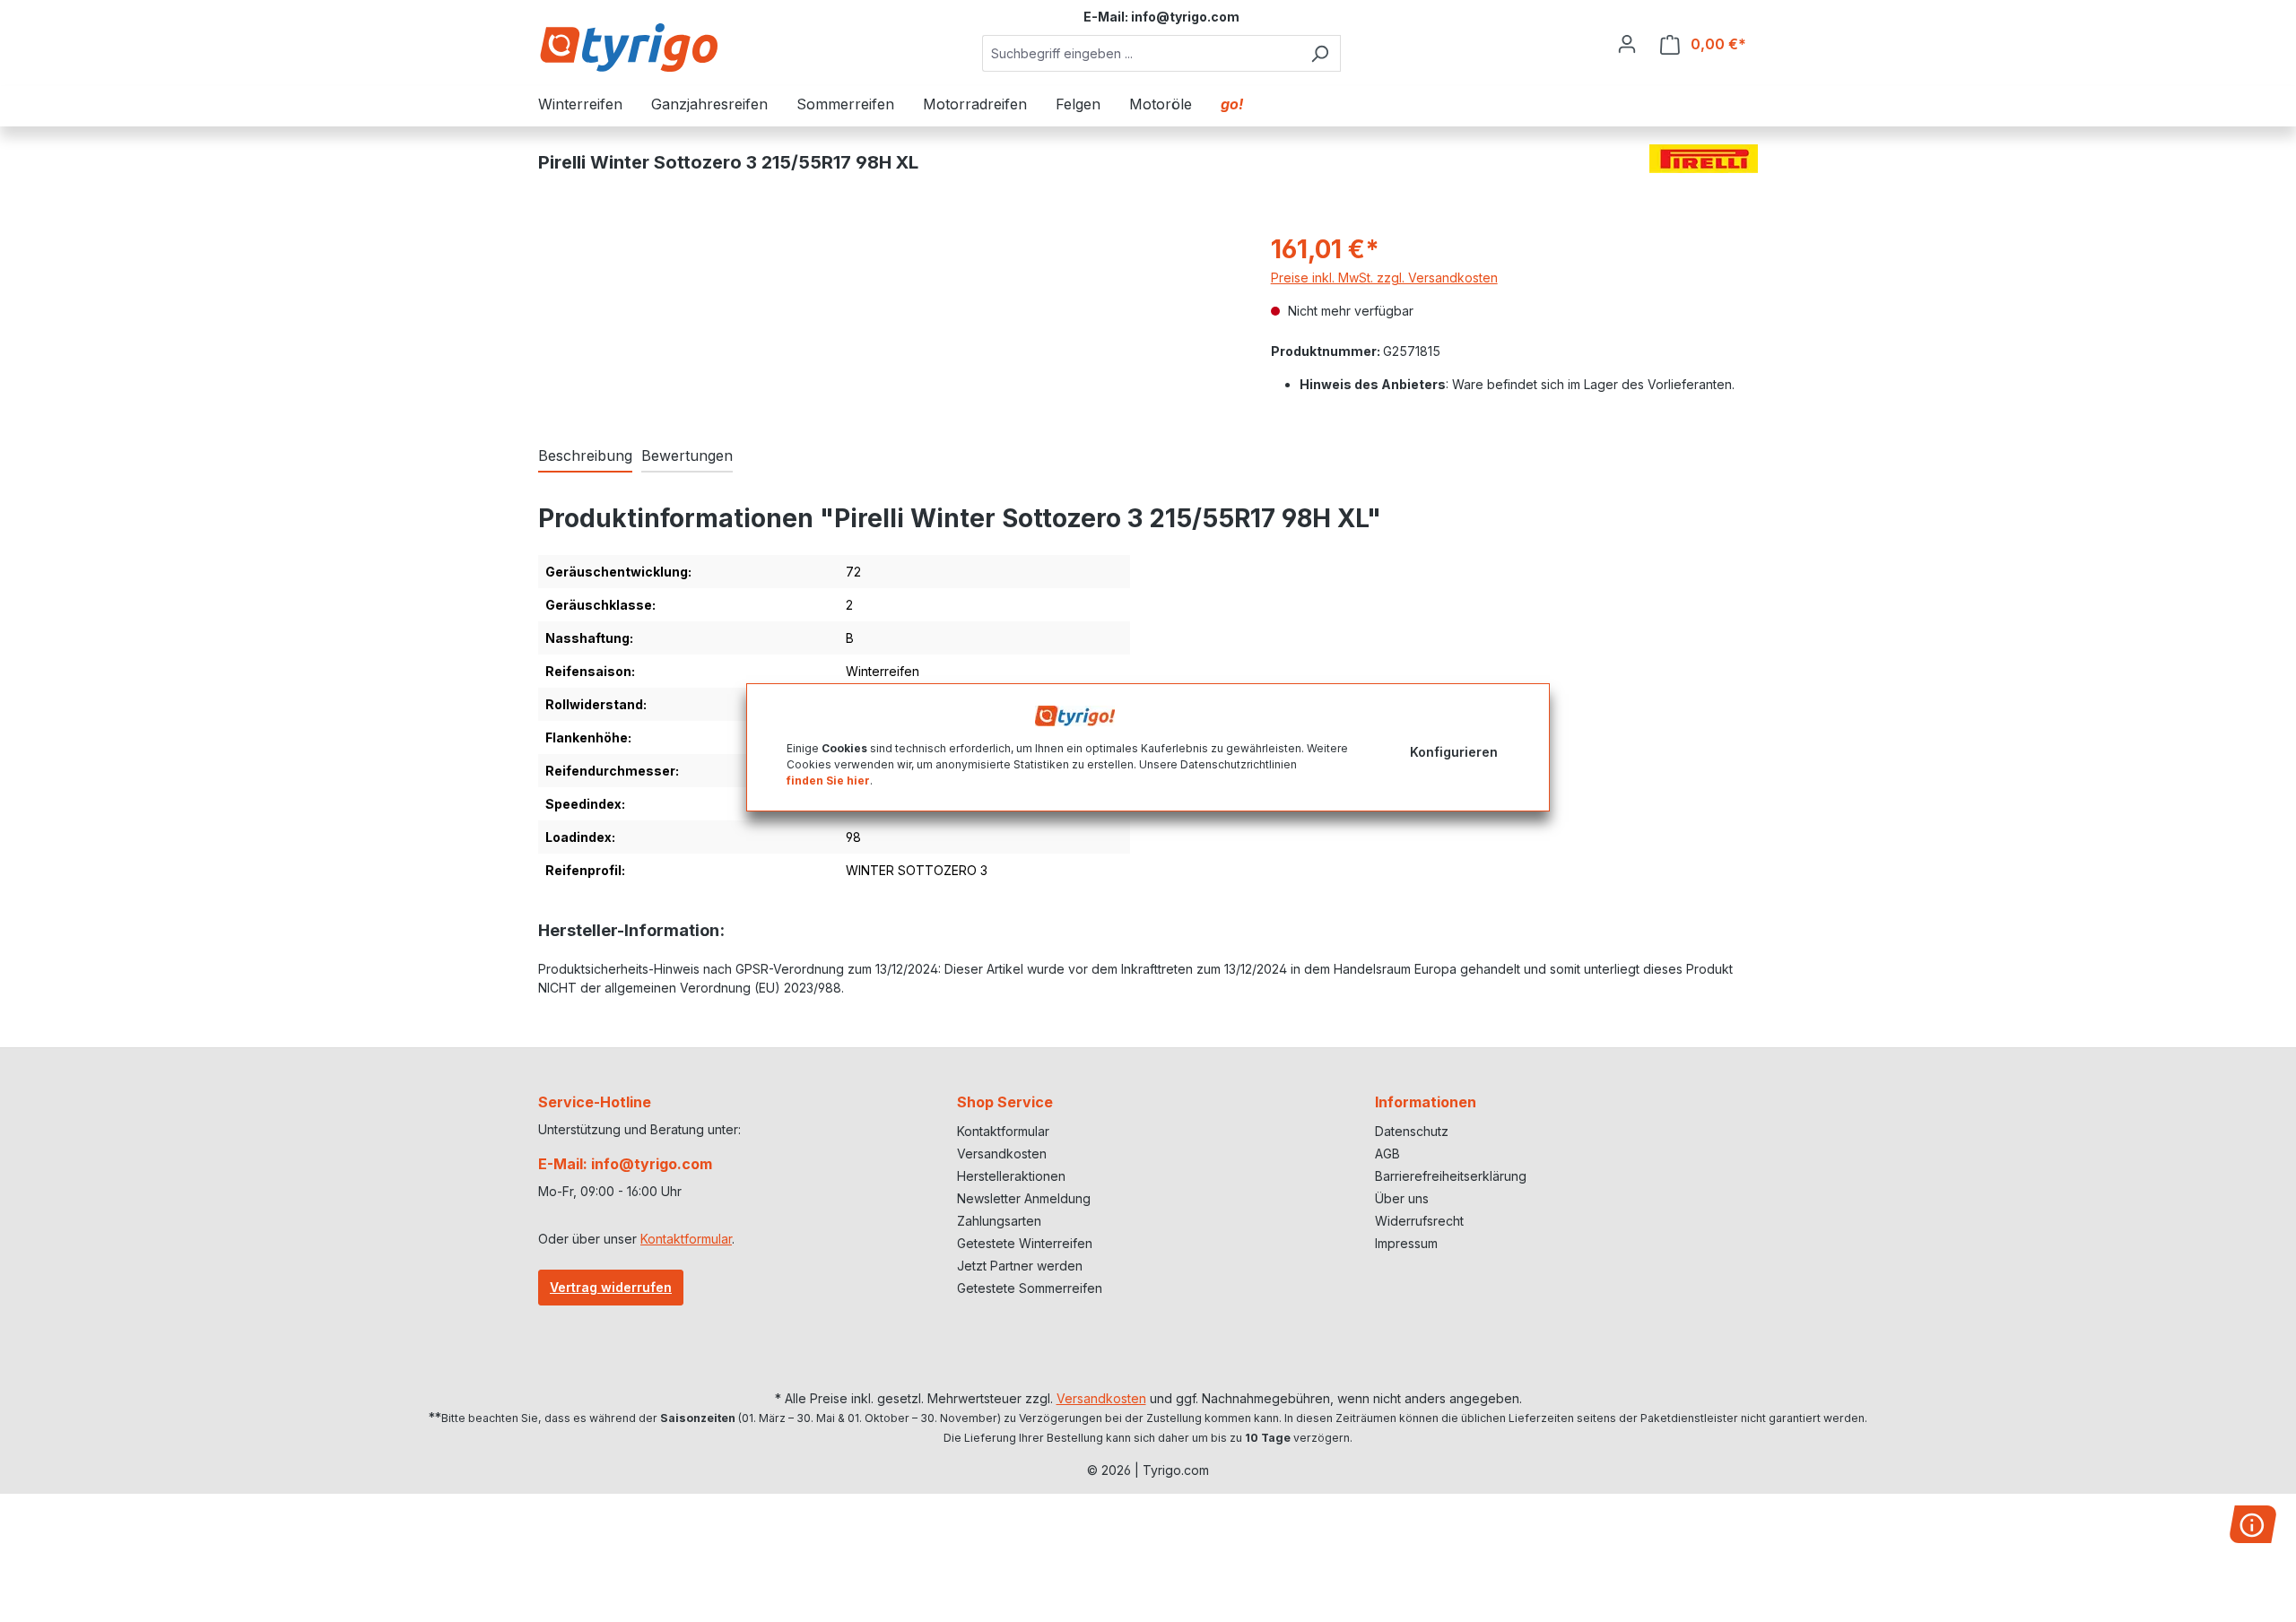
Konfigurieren (1454, 751)
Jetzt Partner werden (1020, 1266)
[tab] (585, 456)
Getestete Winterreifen (1025, 1243)
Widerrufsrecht (1419, 1221)
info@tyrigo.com (1185, 17)
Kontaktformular (686, 1239)
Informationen (1426, 1102)
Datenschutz (1412, 1131)
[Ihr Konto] (1627, 44)
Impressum (1406, 1243)
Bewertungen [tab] (687, 455)
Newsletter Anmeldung (1024, 1198)
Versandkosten (1002, 1154)
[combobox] (1141, 53)
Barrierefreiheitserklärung (1451, 1176)
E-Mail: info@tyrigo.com (625, 1164)
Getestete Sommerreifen (1030, 1288)
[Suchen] (1320, 53)
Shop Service (1005, 1102)
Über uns (1402, 1198)
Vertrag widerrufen (611, 1287)
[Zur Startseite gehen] (628, 47)
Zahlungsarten (999, 1221)
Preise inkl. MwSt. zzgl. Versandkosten (1384, 278)
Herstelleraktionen (1011, 1176)
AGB (1387, 1154)
